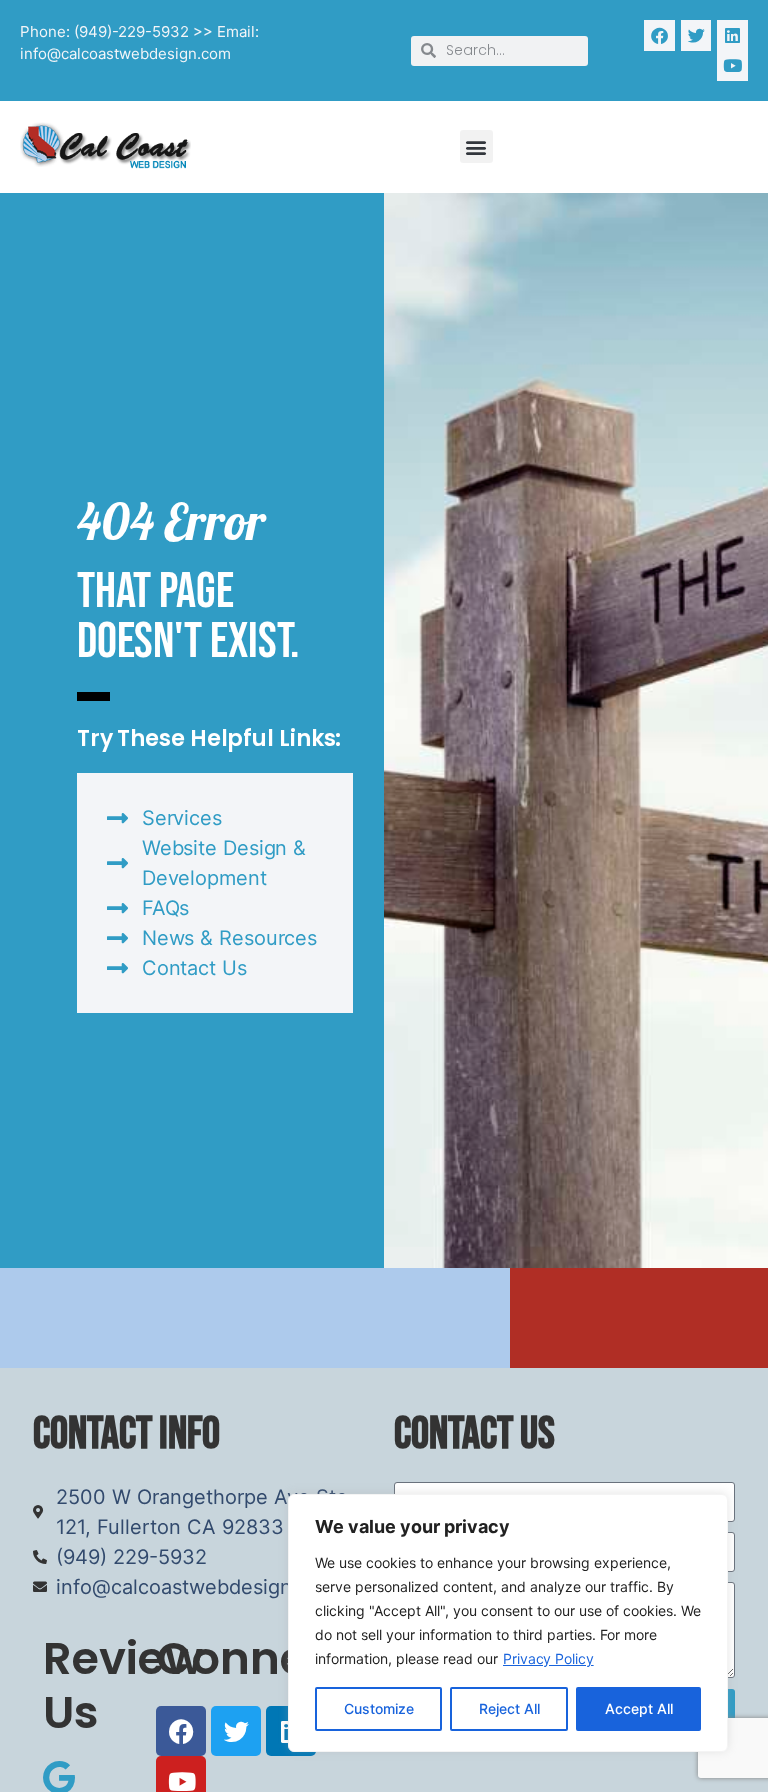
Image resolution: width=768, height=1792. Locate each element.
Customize (379, 1708)
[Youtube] (732, 66)
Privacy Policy (548, 1658)
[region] (508, 1623)
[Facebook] (659, 35)
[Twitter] (696, 35)
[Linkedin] (732, 35)
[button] (476, 146)
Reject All (509, 1708)
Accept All (639, 1708)
